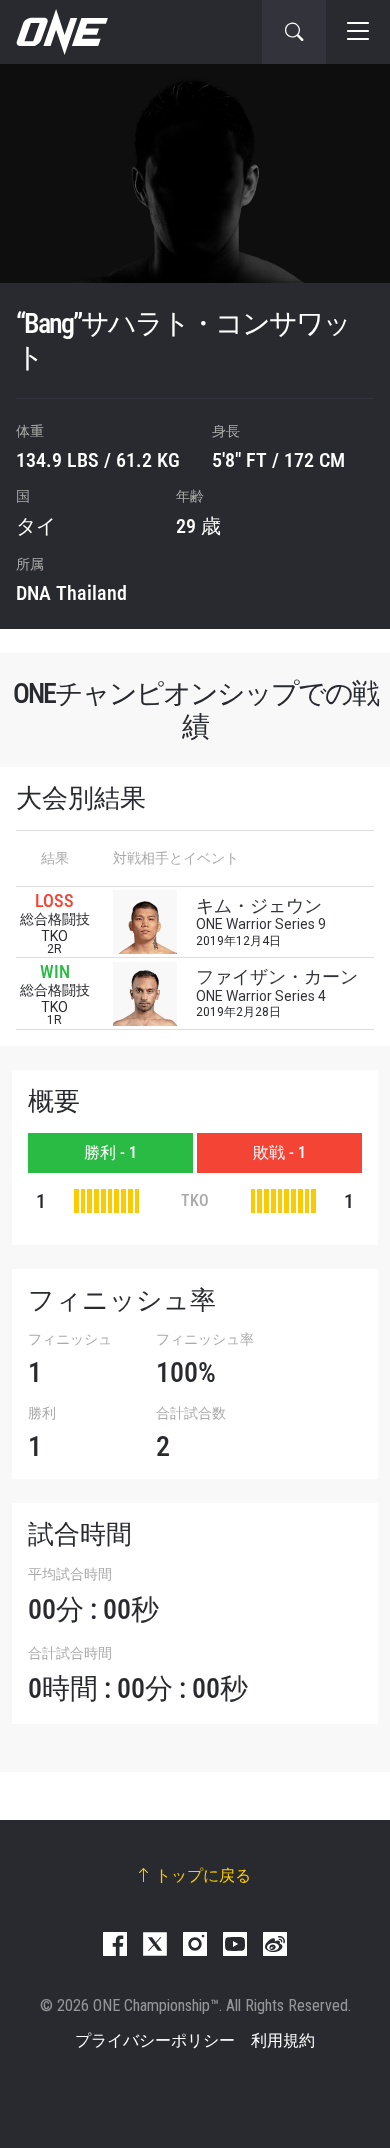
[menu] (358, 32)
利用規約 (283, 2040)
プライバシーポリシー (155, 2040)
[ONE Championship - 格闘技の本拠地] (60, 32)
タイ (36, 526)
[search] (294, 32)
